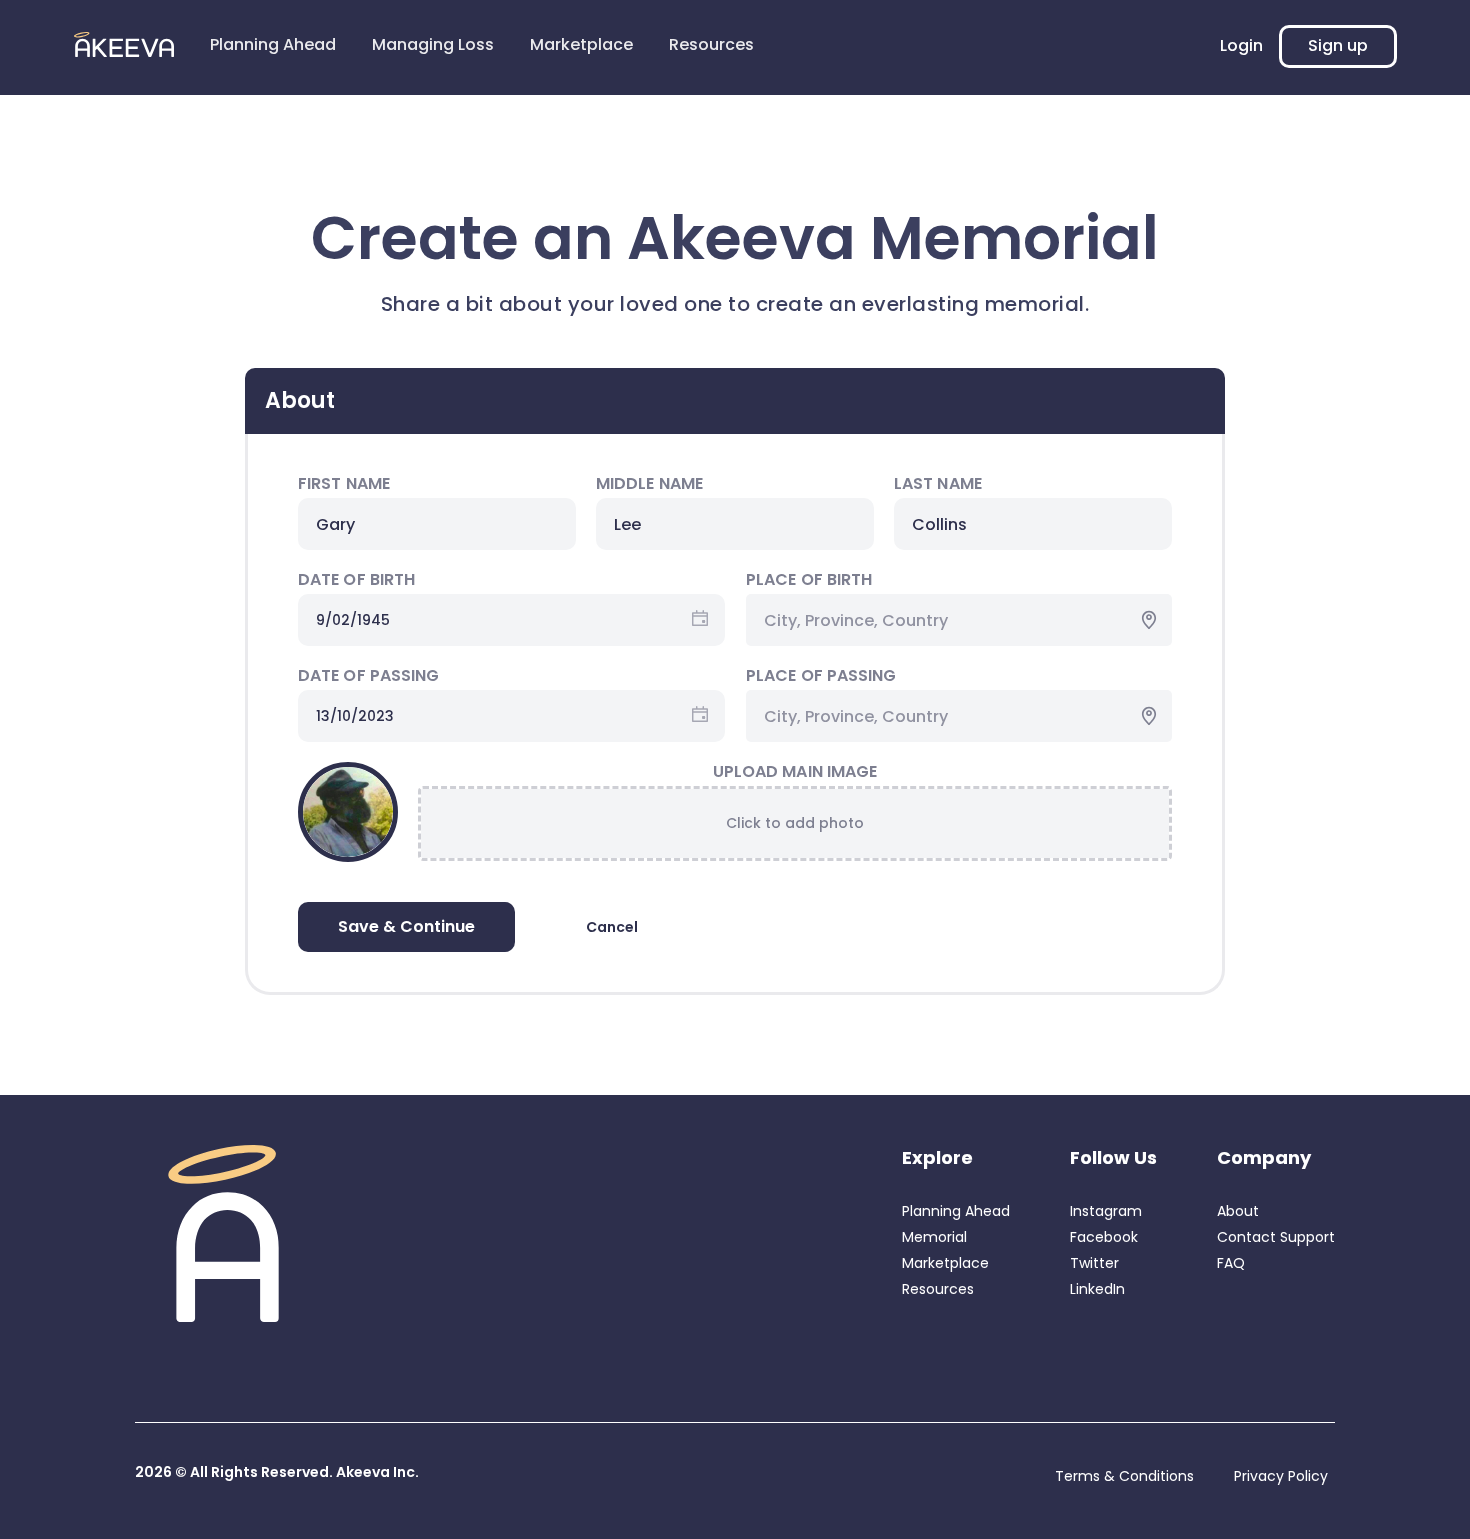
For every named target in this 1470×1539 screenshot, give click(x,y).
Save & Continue (406, 926)
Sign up (1338, 45)
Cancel (612, 927)
